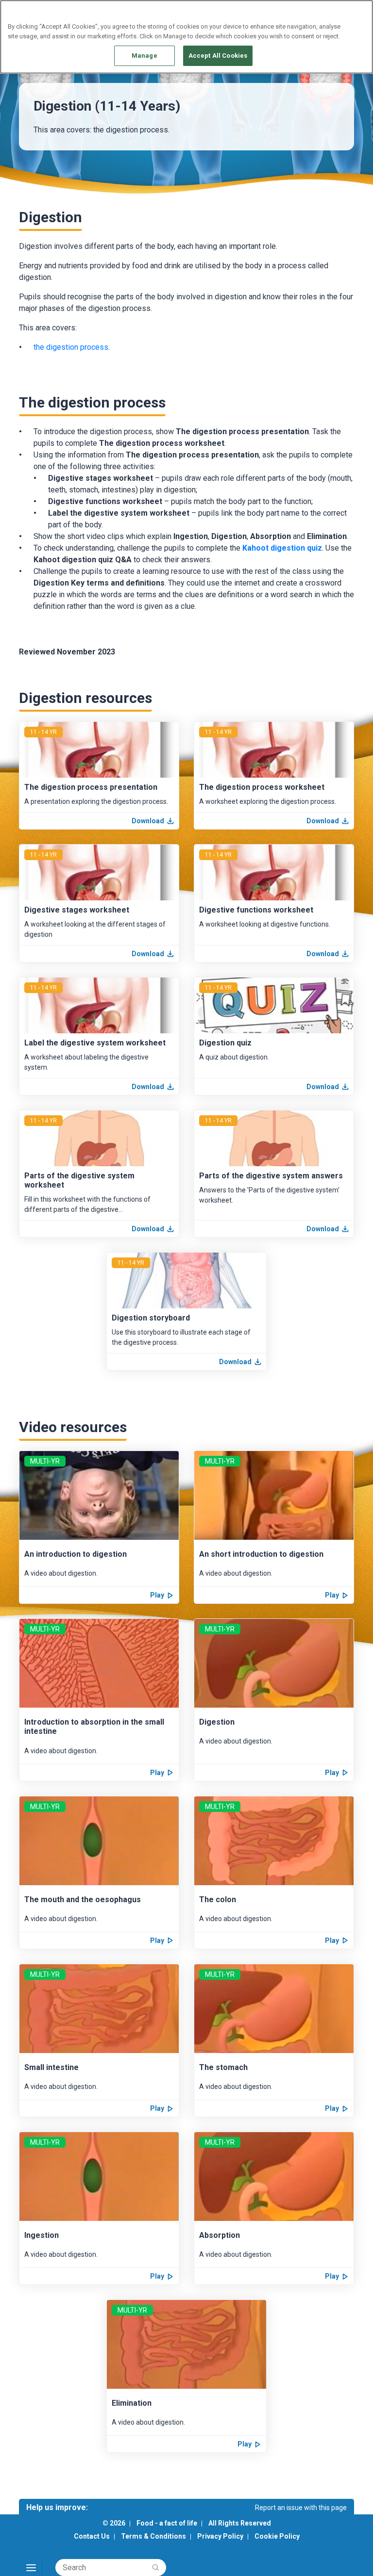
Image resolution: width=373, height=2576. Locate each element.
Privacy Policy (220, 2536)
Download (148, 821)
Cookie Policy (277, 2536)
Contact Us (92, 2536)
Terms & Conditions (153, 2536)
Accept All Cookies (218, 56)
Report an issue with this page (301, 2508)
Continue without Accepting (328, 13)
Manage (144, 56)
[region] (186, 37)
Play (157, 1595)
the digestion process (71, 347)
